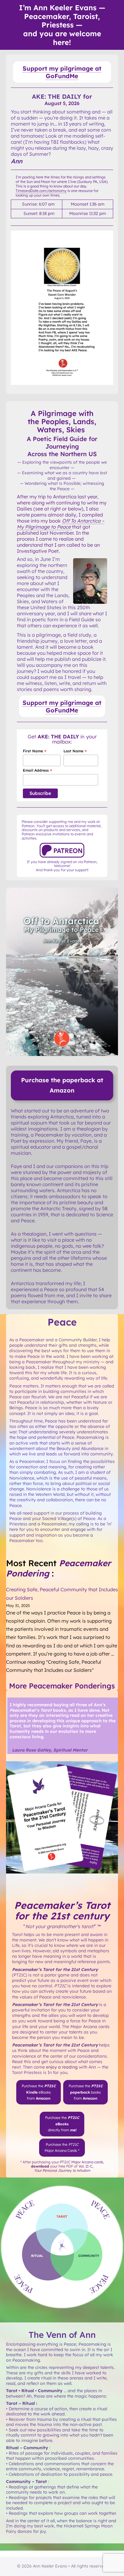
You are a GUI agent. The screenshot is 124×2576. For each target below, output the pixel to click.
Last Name (75, 751)
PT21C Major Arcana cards (82, 2162)
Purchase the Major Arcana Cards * (62, 2147)
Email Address (37, 770)
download (40, 2166)
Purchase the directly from (62, 2124)
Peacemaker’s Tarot (62, 1905)
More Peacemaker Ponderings (62, 1686)
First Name (35, 751)
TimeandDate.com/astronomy (41, 191)
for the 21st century (62, 1916)
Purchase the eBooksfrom (39, 2092)
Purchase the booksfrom (86, 2092)
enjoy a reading (62, 2067)
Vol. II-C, (64, 2168)
